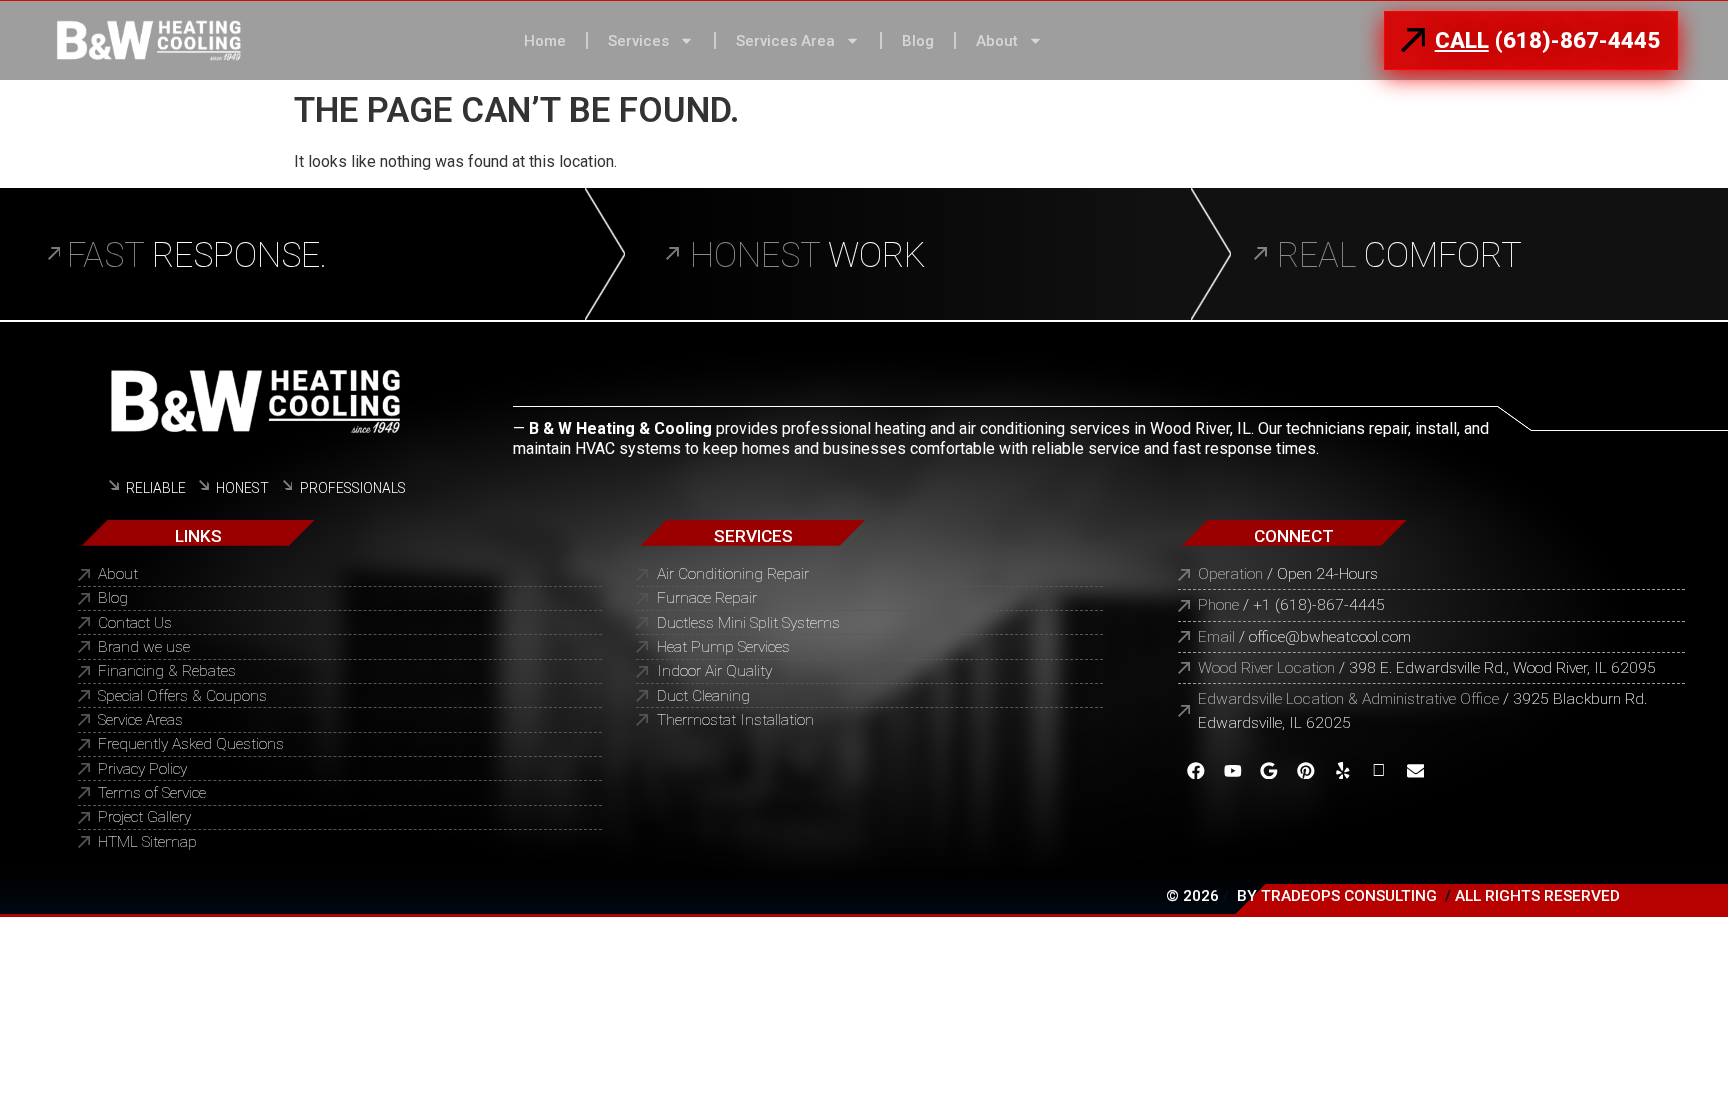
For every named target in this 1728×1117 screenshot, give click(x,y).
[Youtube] (1232, 770)
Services (638, 41)
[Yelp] (1342, 770)
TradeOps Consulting (1349, 896)
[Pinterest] (1306, 770)
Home (545, 41)
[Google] (1269, 770)
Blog (918, 41)
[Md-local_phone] (1379, 770)
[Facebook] (1196, 770)
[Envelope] (1415, 770)
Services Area (785, 41)
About (997, 41)
